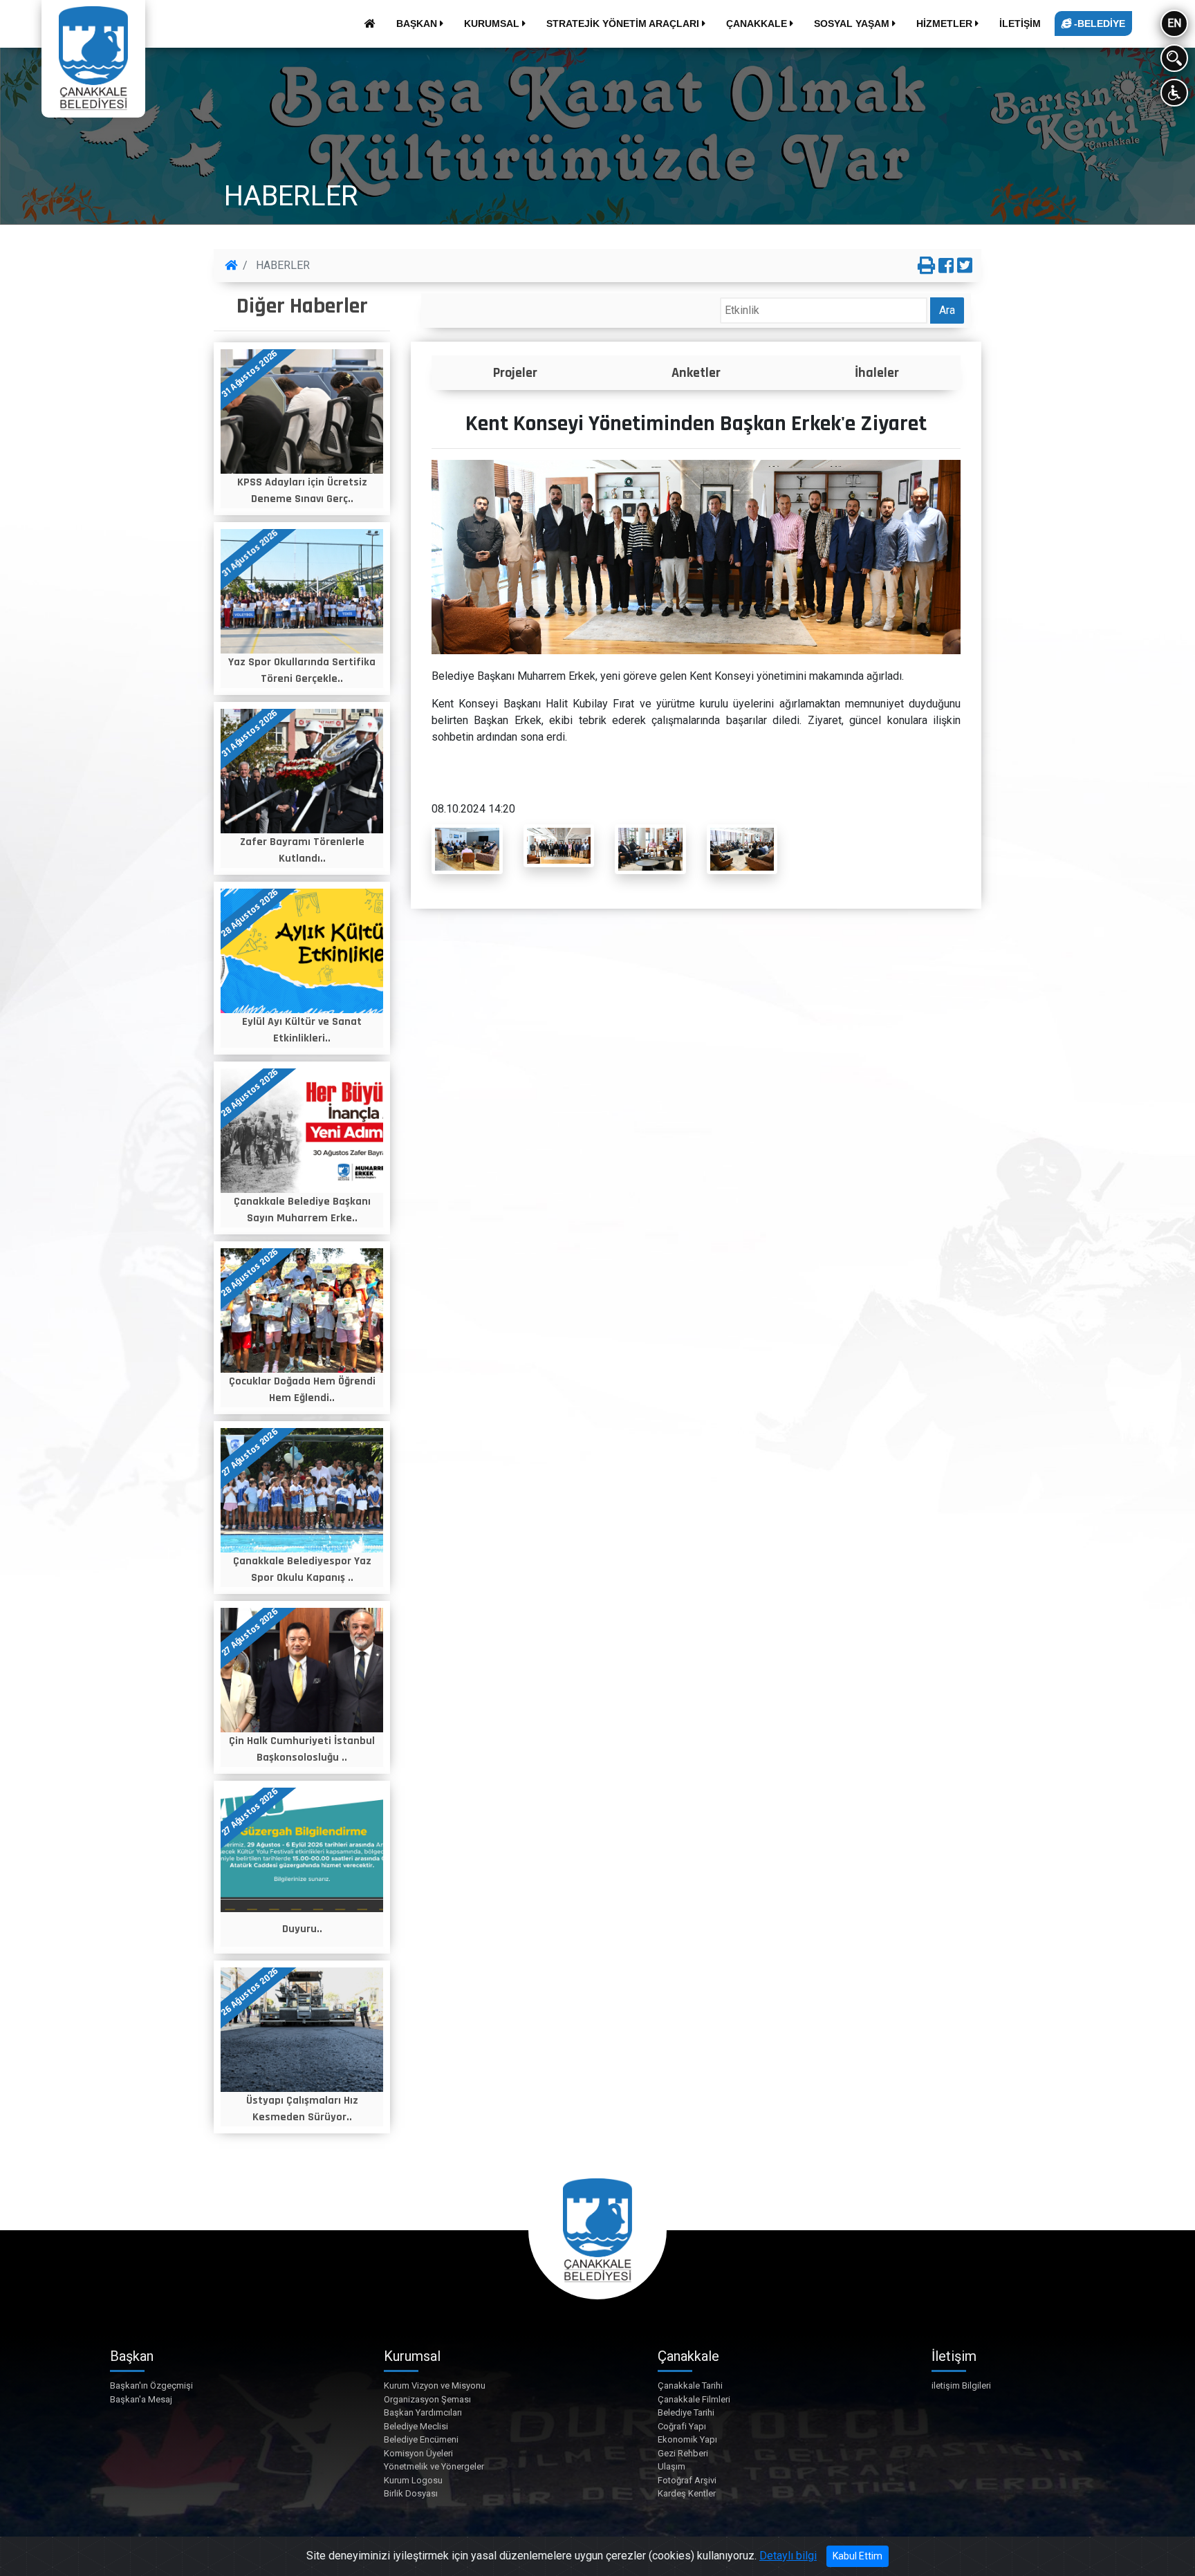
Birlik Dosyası (411, 2493)
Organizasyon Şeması (427, 2399)
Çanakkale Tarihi (690, 2385)
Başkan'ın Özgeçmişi (151, 2385)
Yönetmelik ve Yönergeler (434, 2466)
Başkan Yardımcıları (423, 2412)
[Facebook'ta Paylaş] (946, 266)
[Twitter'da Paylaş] (965, 266)
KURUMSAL (493, 24)
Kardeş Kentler (687, 2493)
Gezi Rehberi (683, 2453)
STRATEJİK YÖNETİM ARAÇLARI (624, 24)
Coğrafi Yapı (682, 2426)
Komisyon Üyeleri (418, 2453)
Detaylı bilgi (788, 2556)
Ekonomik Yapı (687, 2439)
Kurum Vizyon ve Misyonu (435, 2385)
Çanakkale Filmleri (694, 2399)
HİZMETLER (946, 24)
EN (1174, 23)
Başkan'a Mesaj (141, 2399)
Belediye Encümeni (421, 2439)
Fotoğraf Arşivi (687, 2480)
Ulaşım (671, 2466)
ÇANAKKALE (758, 24)
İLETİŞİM (1020, 24)
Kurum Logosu (413, 2480)
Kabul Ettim (858, 2556)
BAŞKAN (418, 24)
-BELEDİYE (1098, 24)
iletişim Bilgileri (961, 2385)
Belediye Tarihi (686, 2412)
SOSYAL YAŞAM (853, 24)
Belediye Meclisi (416, 2426)
